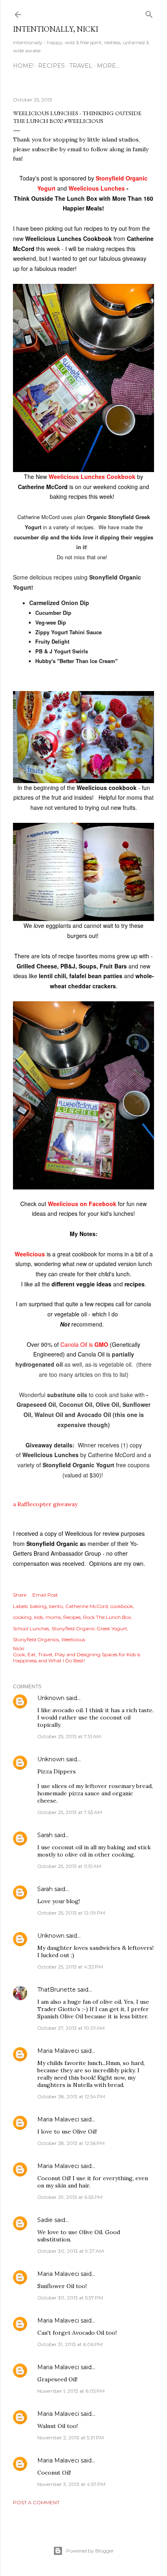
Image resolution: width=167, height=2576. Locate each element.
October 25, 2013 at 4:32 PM (70, 1967)
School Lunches (31, 1628)
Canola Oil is (84, 1344)
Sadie (45, 2220)
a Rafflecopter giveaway (45, 1504)
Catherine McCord (87, 1606)
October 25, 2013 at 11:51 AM (69, 1866)
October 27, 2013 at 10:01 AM (71, 2028)
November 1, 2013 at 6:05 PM (71, 2391)
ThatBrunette (57, 1990)
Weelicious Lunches (97, 188)
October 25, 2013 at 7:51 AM (69, 1736)
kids (39, 1617)
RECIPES (51, 66)
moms (53, 1617)
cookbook (122, 1606)
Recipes (72, 1617)
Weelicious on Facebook (82, 1204)
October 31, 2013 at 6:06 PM (70, 2344)
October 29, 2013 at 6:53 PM (70, 2197)
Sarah (45, 1835)
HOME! (23, 66)
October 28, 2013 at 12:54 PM (71, 2096)
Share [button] (20, 1595)
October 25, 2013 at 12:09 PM (71, 1913)
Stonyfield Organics (36, 1639)
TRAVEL (81, 66)
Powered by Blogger (90, 2551)
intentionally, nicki (56, 29)
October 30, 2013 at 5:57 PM (70, 2298)
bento (56, 1606)
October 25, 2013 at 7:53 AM (70, 1812)
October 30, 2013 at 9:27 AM (71, 2251)
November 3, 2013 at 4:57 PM (71, 2484)
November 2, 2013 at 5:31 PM (71, 2438)
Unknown (51, 1698)
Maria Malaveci (58, 2051)
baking (38, 1606)
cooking (22, 1617)
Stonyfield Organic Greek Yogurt (89, 1628)
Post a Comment (36, 2502)
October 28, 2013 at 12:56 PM (71, 2143)
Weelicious (30, 1254)
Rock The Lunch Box (107, 1617)
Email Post (45, 1595)
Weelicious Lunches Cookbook (93, 477)
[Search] (149, 13)
